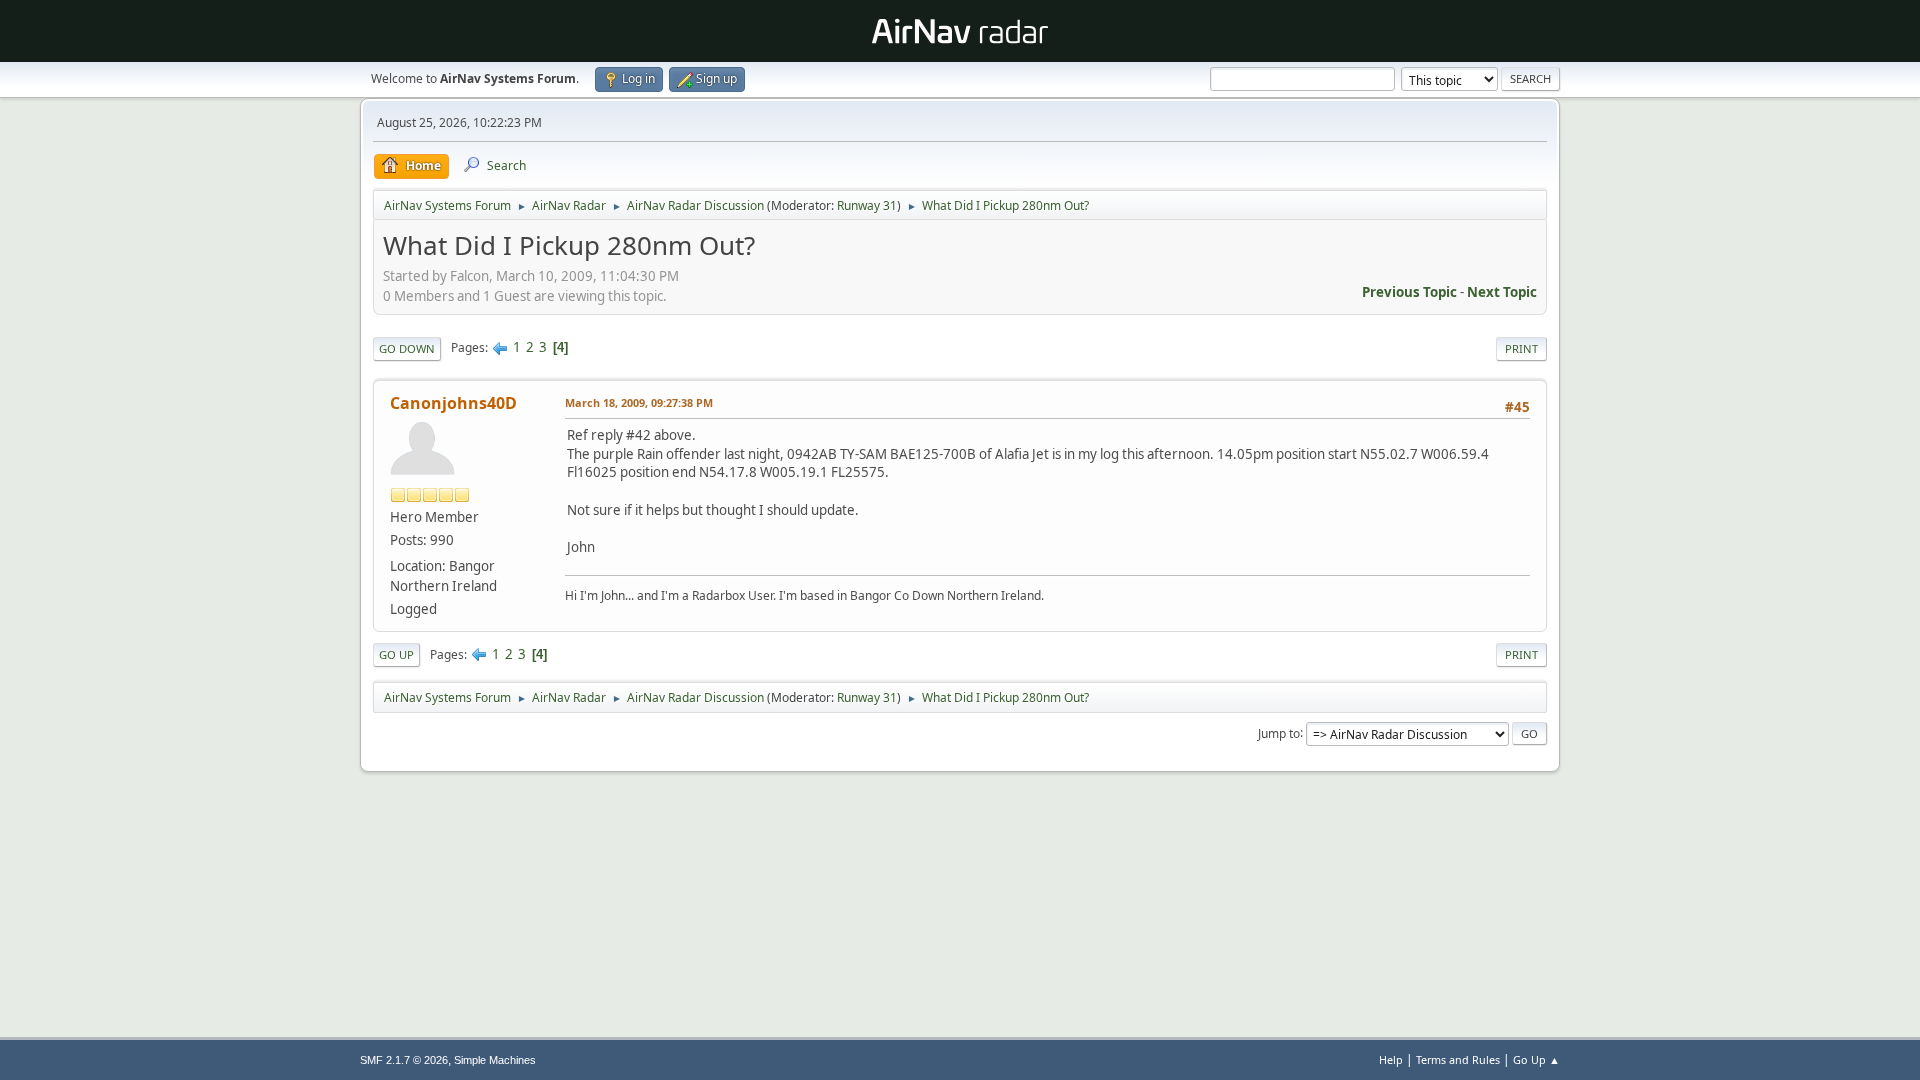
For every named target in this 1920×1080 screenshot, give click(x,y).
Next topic (1502, 292)
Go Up (396, 654)
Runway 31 (867, 205)
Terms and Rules (1458, 1059)
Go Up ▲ (1536, 1059)
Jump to (1279, 732)
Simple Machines (495, 1060)
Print (1521, 348)
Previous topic (1409, 292)
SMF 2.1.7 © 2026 (404, 1060)
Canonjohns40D (453, 403)
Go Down (407, 348)
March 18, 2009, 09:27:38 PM (639, 402)
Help (1391, 1059)
